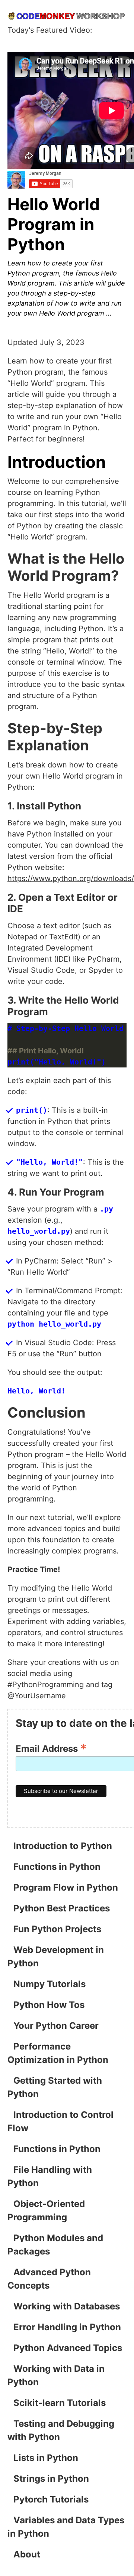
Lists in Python (46, 2458)
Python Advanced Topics (68, 2348)
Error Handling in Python (67, 2327)
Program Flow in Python (66, 1887)
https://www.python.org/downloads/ (71, 878)
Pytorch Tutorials (51, 2499)
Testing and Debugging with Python (61, 2430)
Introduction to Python (63, 1846)
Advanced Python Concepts (49, 2279)
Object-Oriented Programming (46, 2210)
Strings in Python (51, 2479)
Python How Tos (49, 2005)
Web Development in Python (56, 1957)
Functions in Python (57, 1867)
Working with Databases (67, 2306)
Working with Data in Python (56, 2375)
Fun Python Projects (57, 1929)
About (27, 2554)
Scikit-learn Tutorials (60, 2403)
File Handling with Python (50, 2176)
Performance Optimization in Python (58, 2053)
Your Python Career (56, 2026)
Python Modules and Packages (55, 2245)
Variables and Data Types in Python (66, 2527)
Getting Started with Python (55, 2087)
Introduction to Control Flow (60, 2121)
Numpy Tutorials (50, 1984)
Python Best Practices (62, 1908)
